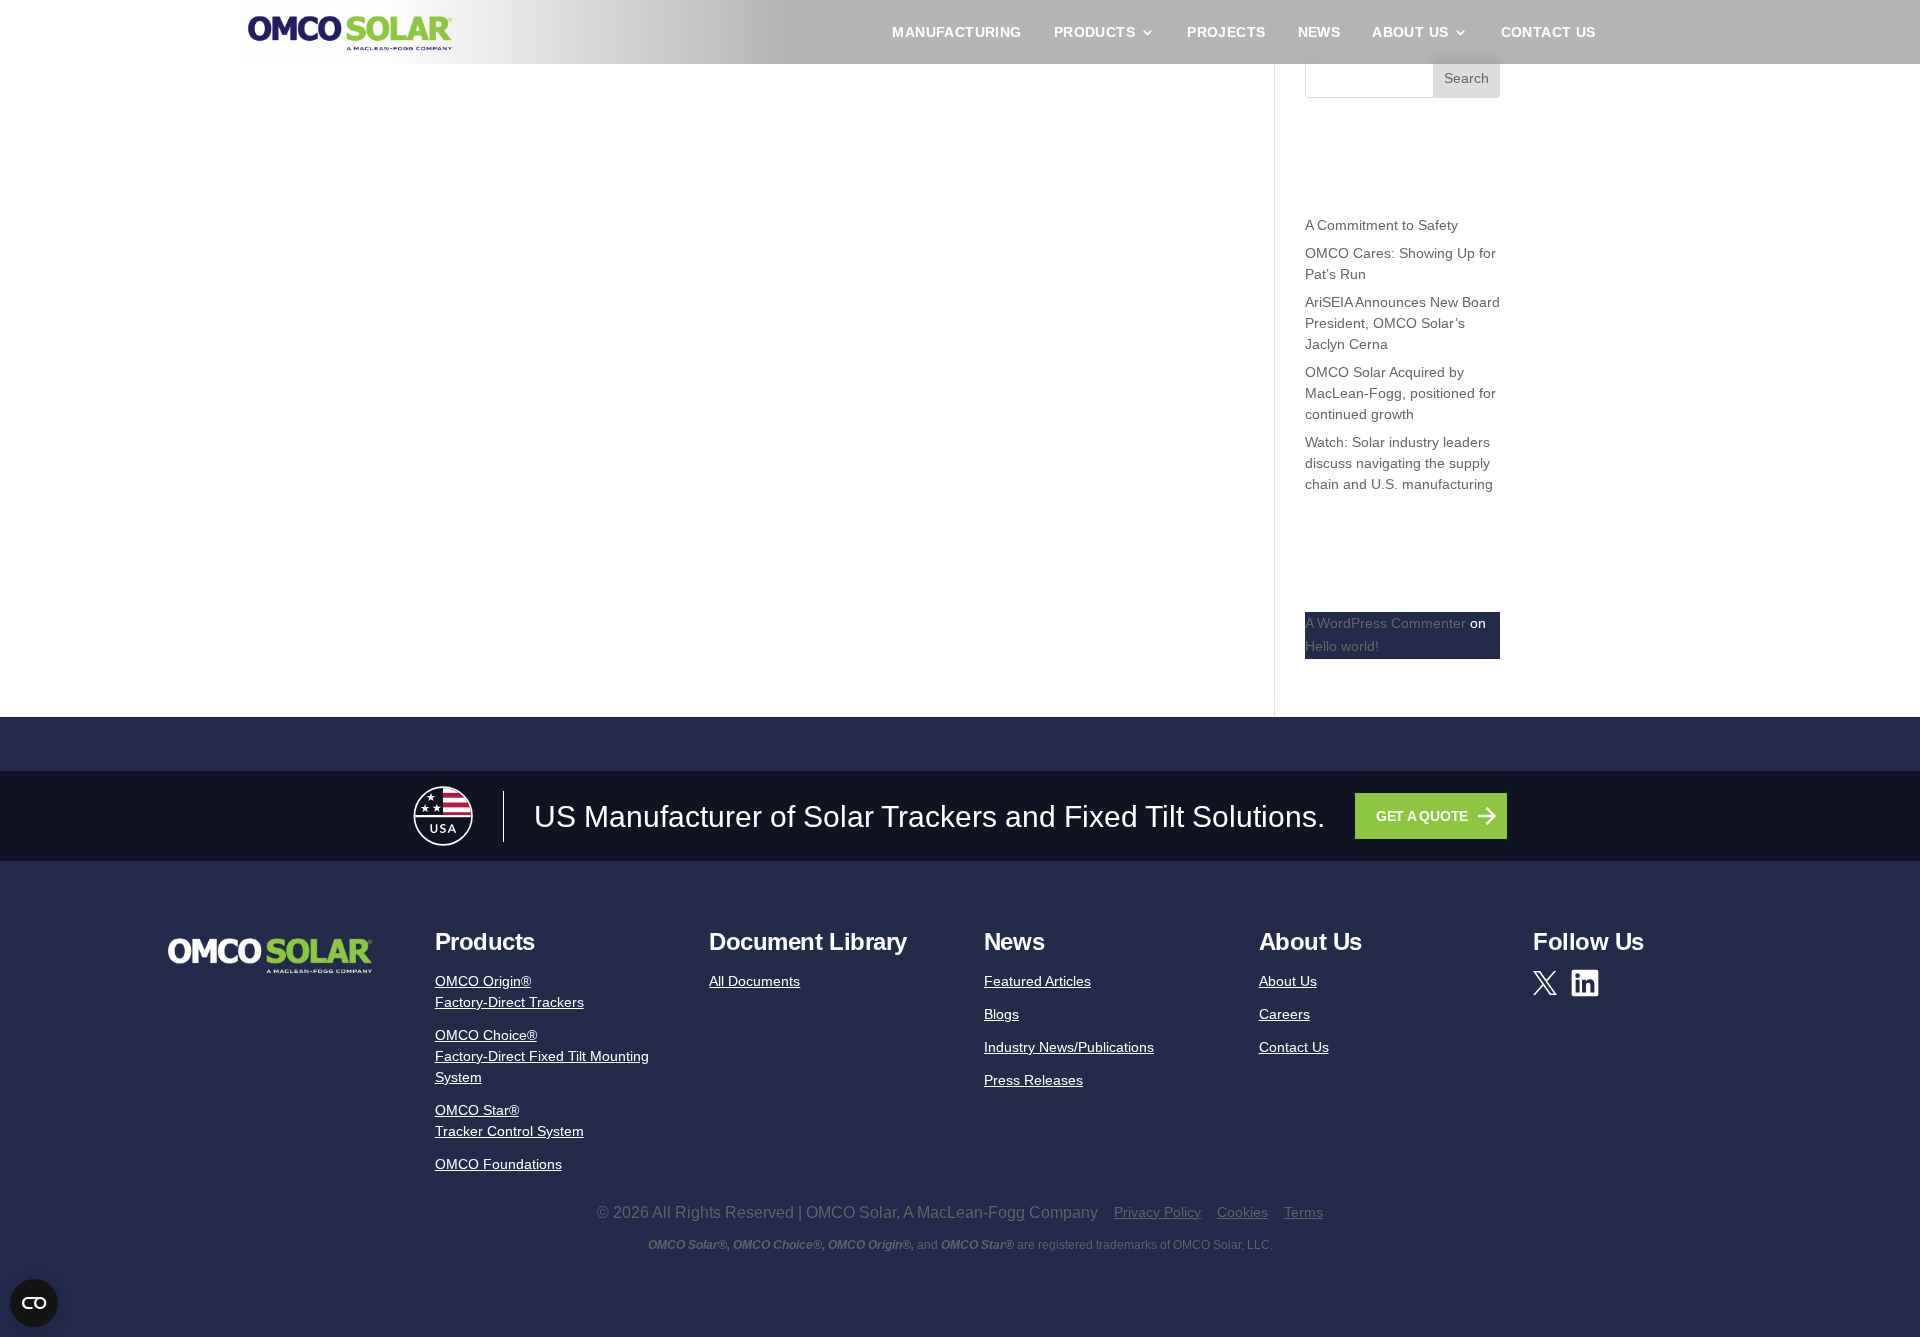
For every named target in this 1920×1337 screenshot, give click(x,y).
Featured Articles (1037, 981)
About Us (1410, 32)
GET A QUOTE (1422, 816)
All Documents (754, 981)
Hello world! (1342, 646)
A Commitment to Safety (1381, 225)
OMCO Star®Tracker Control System (509, 1120)
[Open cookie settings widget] (34, 1303)
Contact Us (1548, 32)
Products (1094, 32)
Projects (1226, 32)
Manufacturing (956, 32)
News (1319, 32)
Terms (1303, 1212)
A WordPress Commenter (1385, 623)
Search (1466, 78)
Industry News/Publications (1069, 1047)
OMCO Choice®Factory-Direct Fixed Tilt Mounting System (542, 1056)
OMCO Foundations (498, 1164)
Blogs (1001, 1014)
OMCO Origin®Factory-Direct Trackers (509, 991)
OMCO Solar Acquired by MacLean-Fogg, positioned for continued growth (1400, 393)
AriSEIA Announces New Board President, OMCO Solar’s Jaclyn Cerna (1402, 323)
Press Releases (1033, 1080)
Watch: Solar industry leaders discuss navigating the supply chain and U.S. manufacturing (1399, 463)
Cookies (1242, 1212)
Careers (1284, 1014)
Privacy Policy (1157, 1212)
